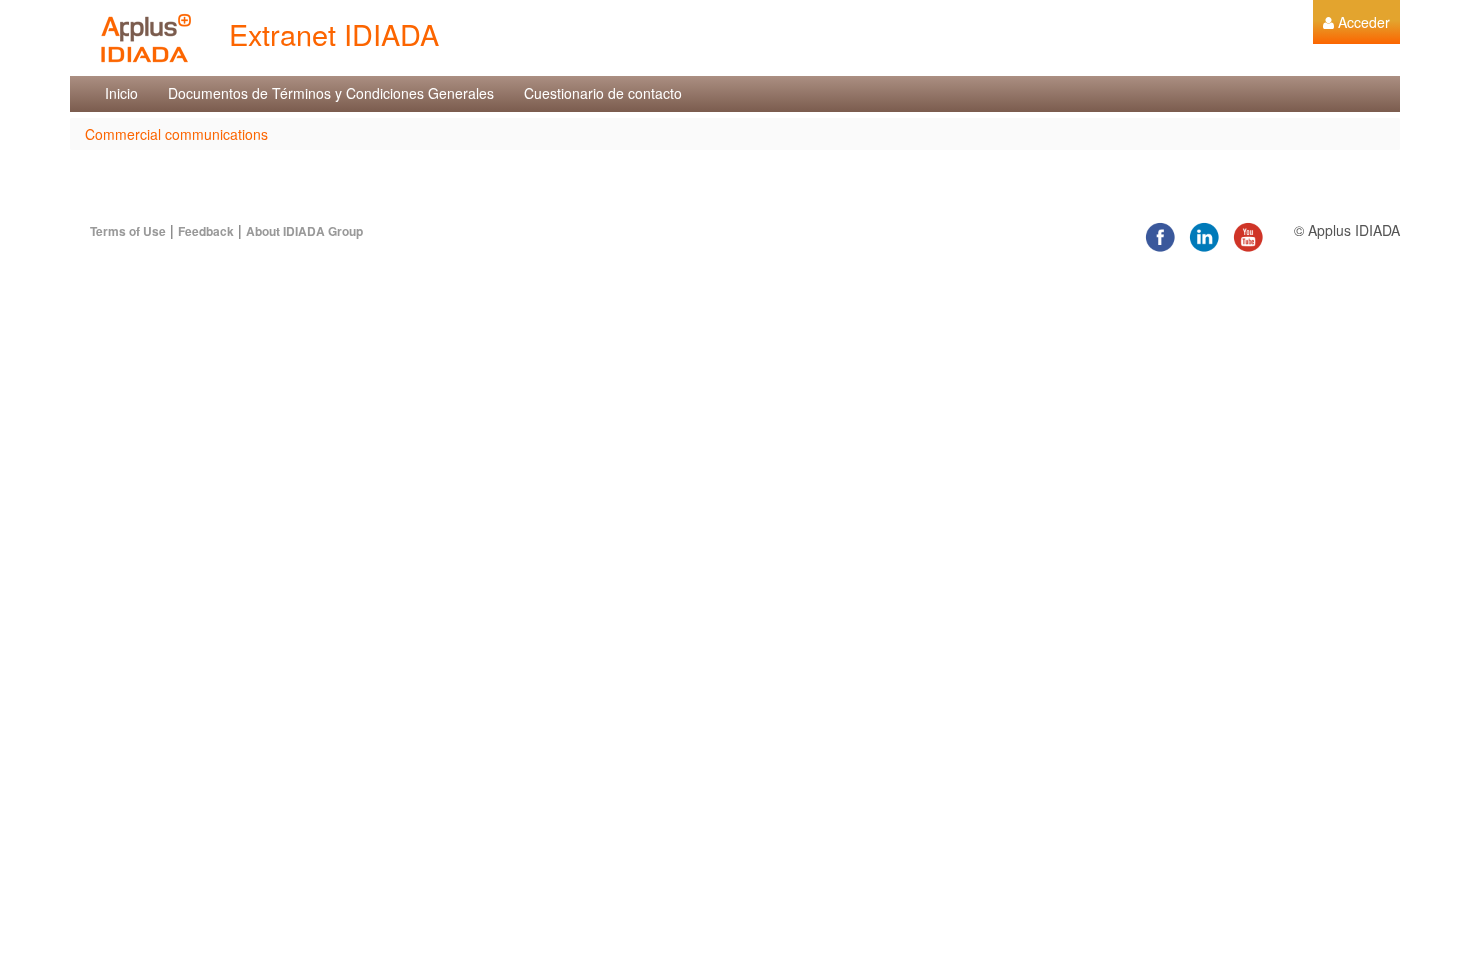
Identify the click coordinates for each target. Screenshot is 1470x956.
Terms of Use (128, 231)
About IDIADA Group (304, 231)
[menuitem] (1356, 22)
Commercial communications (176, 134)
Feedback (206, 231)
